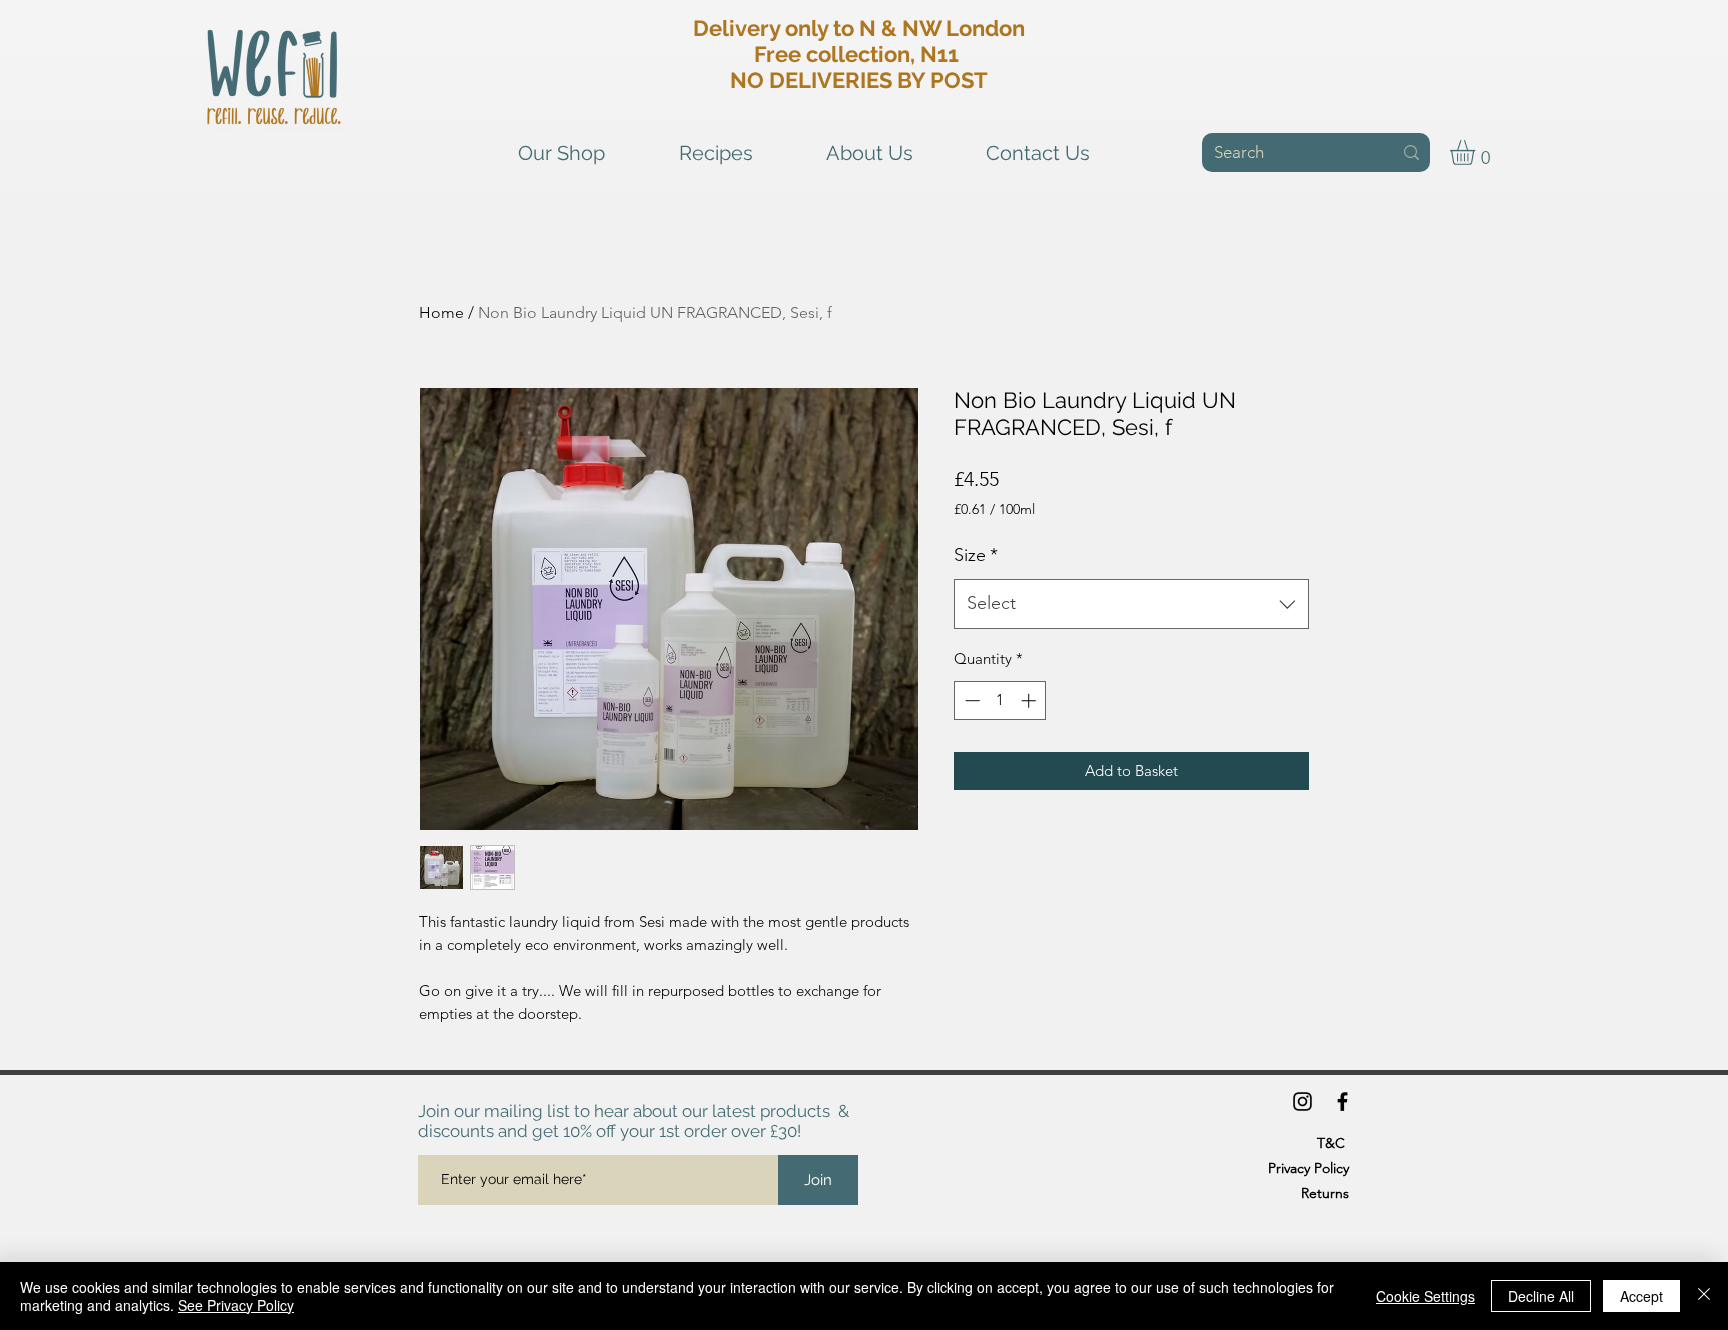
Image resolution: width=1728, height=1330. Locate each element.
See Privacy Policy (236, 1305)
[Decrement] (970, 700)
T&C (1331, 1143)
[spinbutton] (1000, 700)
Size (976, 555)
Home (441, 312)
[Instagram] (1302, 1101)
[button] (1477, 152)
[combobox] (1131, 604)
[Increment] (1030, 700)
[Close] (1704, 1296)
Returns (1325, 1193)
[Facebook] (1342, 1101)
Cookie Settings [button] (1425, 1296)
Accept (1641, 1296)
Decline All (1541, 1296)
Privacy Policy (1308, 1168)
